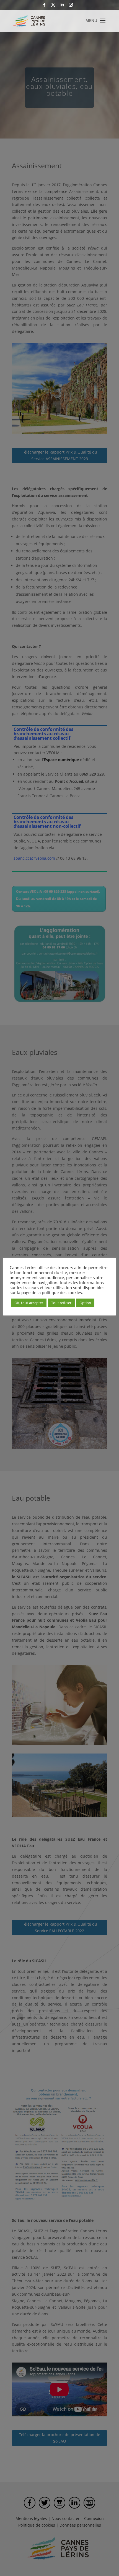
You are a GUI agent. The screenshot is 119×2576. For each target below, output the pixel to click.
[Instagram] (71, 6)
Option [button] (85, 1303)
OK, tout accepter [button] (29, 1303)
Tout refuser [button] (61, 1303)
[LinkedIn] (62, 6)
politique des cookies (62, 1292)
